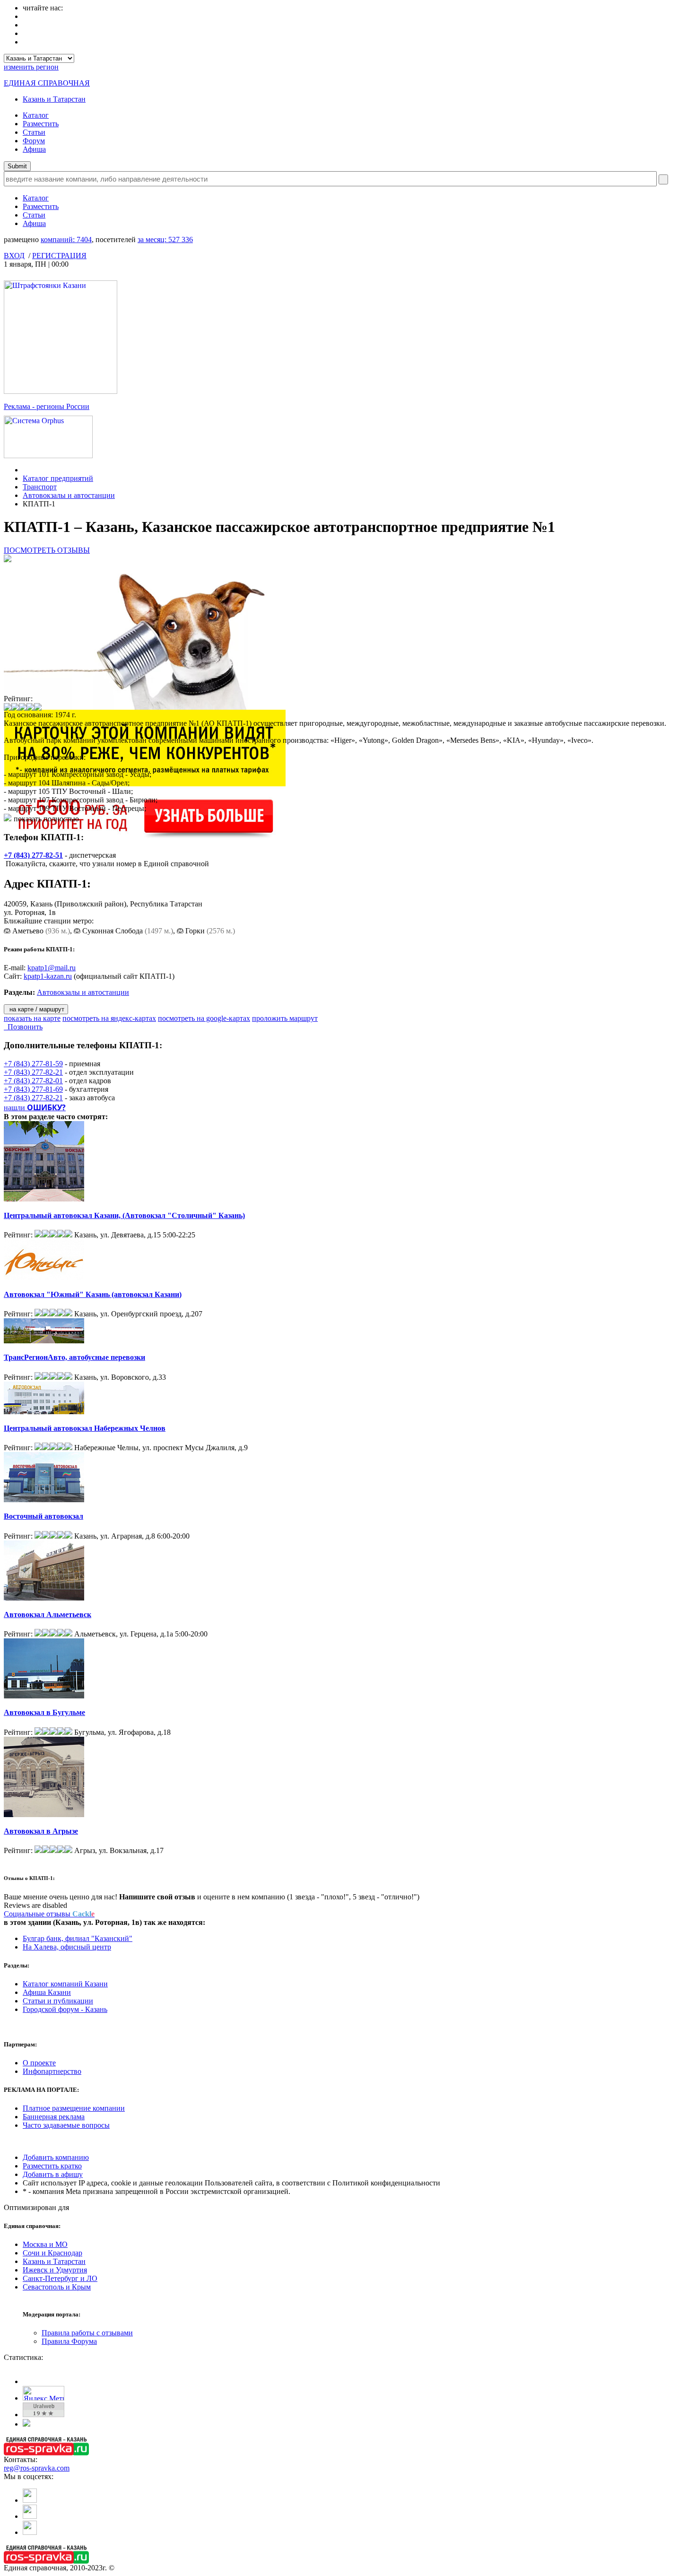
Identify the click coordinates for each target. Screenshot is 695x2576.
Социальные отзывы (49, 1914)
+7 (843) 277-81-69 (33, 1089)
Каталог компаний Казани (65, 1984)
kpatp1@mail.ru (52, 968)
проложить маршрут (285, 1018)
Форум (34, 141)
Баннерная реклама (54, 2117)
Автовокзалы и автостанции (69, 495)
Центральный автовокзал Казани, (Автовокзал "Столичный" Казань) (124, 1215)
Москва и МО (45, 2244)
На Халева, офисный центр (67, 1947)
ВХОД (14, 256)
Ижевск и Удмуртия (55, 2270)
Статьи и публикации (58, 2001)
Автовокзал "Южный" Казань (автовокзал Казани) (93, 1294)
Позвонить (23, 1027)
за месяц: (165, 239)
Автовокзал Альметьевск (48, 1614)
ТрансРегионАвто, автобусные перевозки (74, 1357)
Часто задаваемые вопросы (66, 2125)
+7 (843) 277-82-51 (33, 855)
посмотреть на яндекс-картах (109, 1018)
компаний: (66, 239)
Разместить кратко (52, 2166)
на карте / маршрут (36, 1009)
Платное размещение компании (74, 2108)
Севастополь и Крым (57, 2287)
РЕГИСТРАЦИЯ (59, 256)
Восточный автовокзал (43, 1516)
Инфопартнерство (52, 2071)
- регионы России (47, 406)
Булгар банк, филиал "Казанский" (78, 1938)
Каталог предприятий (58, 478)
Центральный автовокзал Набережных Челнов (85, 1428)
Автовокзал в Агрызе (41, 1831)
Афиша (34, 149)
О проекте (39, 2063)
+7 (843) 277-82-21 (33, 1072)
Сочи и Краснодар (52, 2253)
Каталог (36, 115)
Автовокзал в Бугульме (44, 1712)
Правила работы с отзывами (87, 2333)
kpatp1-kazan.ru (48, 976)
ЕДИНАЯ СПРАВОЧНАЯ (47, 83)
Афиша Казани (47, 1992)
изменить (31, 67)
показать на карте (32, 1018)
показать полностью (46, 819)
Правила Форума (69, 2341)
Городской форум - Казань (65, 2009)
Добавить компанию (56, 2157)
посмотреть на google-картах (204, 1018)
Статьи (34, 132)
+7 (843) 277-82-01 (33, 1081)
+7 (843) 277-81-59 (33, 1064)
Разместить (41, 124)
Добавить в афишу (53, 2174)
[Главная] (25, 470)
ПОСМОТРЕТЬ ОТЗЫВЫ (47, 550)
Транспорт (40, 487)
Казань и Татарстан (54, 99)
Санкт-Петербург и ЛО (60, 2278)
